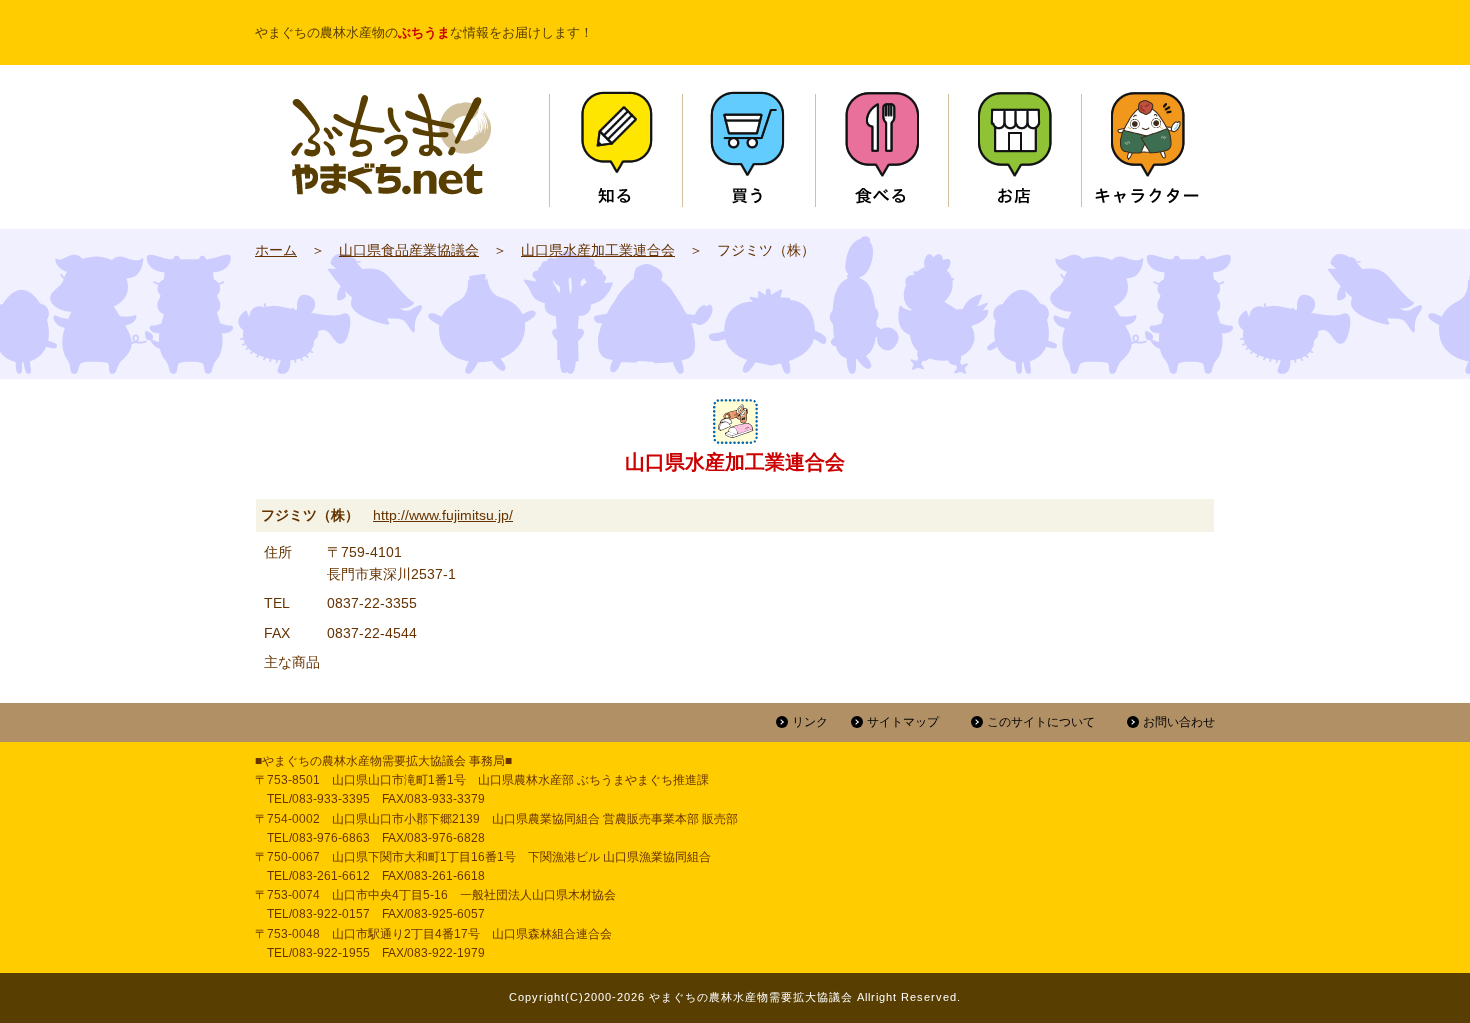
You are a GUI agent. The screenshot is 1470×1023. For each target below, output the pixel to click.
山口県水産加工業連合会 (598, 250)
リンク (810, 722)
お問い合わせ (1179, 722)
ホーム (276, 250)
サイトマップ (903, 722)
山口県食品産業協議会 (409, 250)
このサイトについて (1041, 722)
